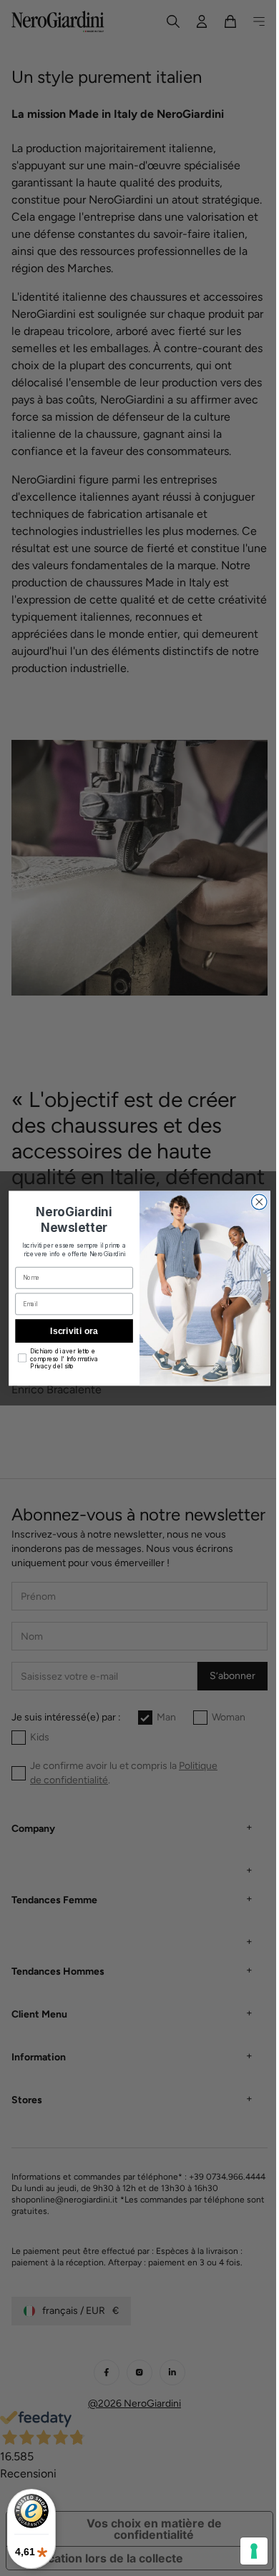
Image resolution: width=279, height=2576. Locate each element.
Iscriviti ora (69, 1330)
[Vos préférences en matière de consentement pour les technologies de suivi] (243, 2551)
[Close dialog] (254, 1202)
